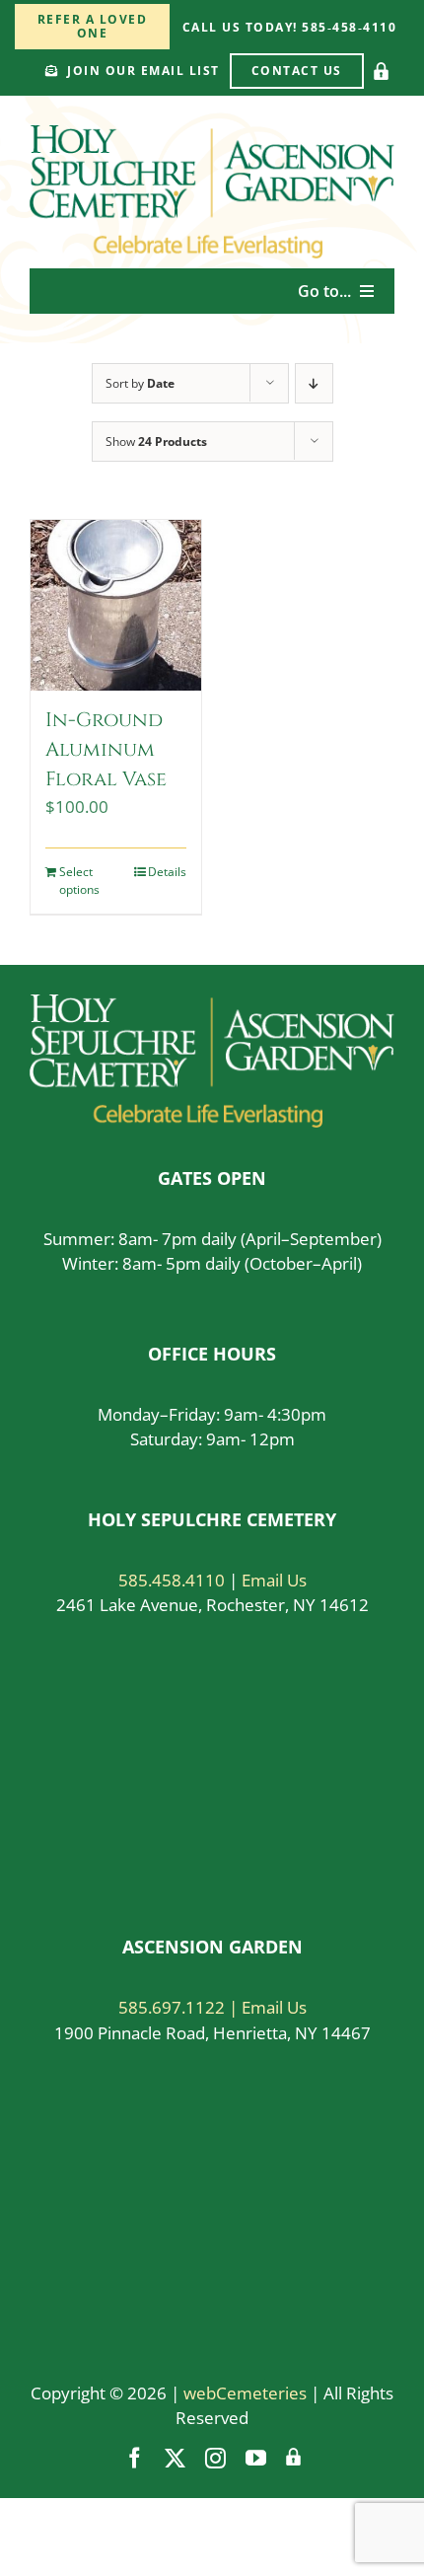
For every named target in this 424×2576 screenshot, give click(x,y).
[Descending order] (314, 383)
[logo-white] (212, 1003)
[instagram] (215, 2458)
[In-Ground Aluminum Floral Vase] (116, 605)
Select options (79, 881)
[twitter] (175, 2458)
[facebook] (135, 2458)
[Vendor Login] (381, 71)
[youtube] (256, 2458)
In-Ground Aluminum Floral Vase (106, 749)
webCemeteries (245, 2393)
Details (167, 872)
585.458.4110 (172, 1580)
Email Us (274, 1580)
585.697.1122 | (180, 2007)
